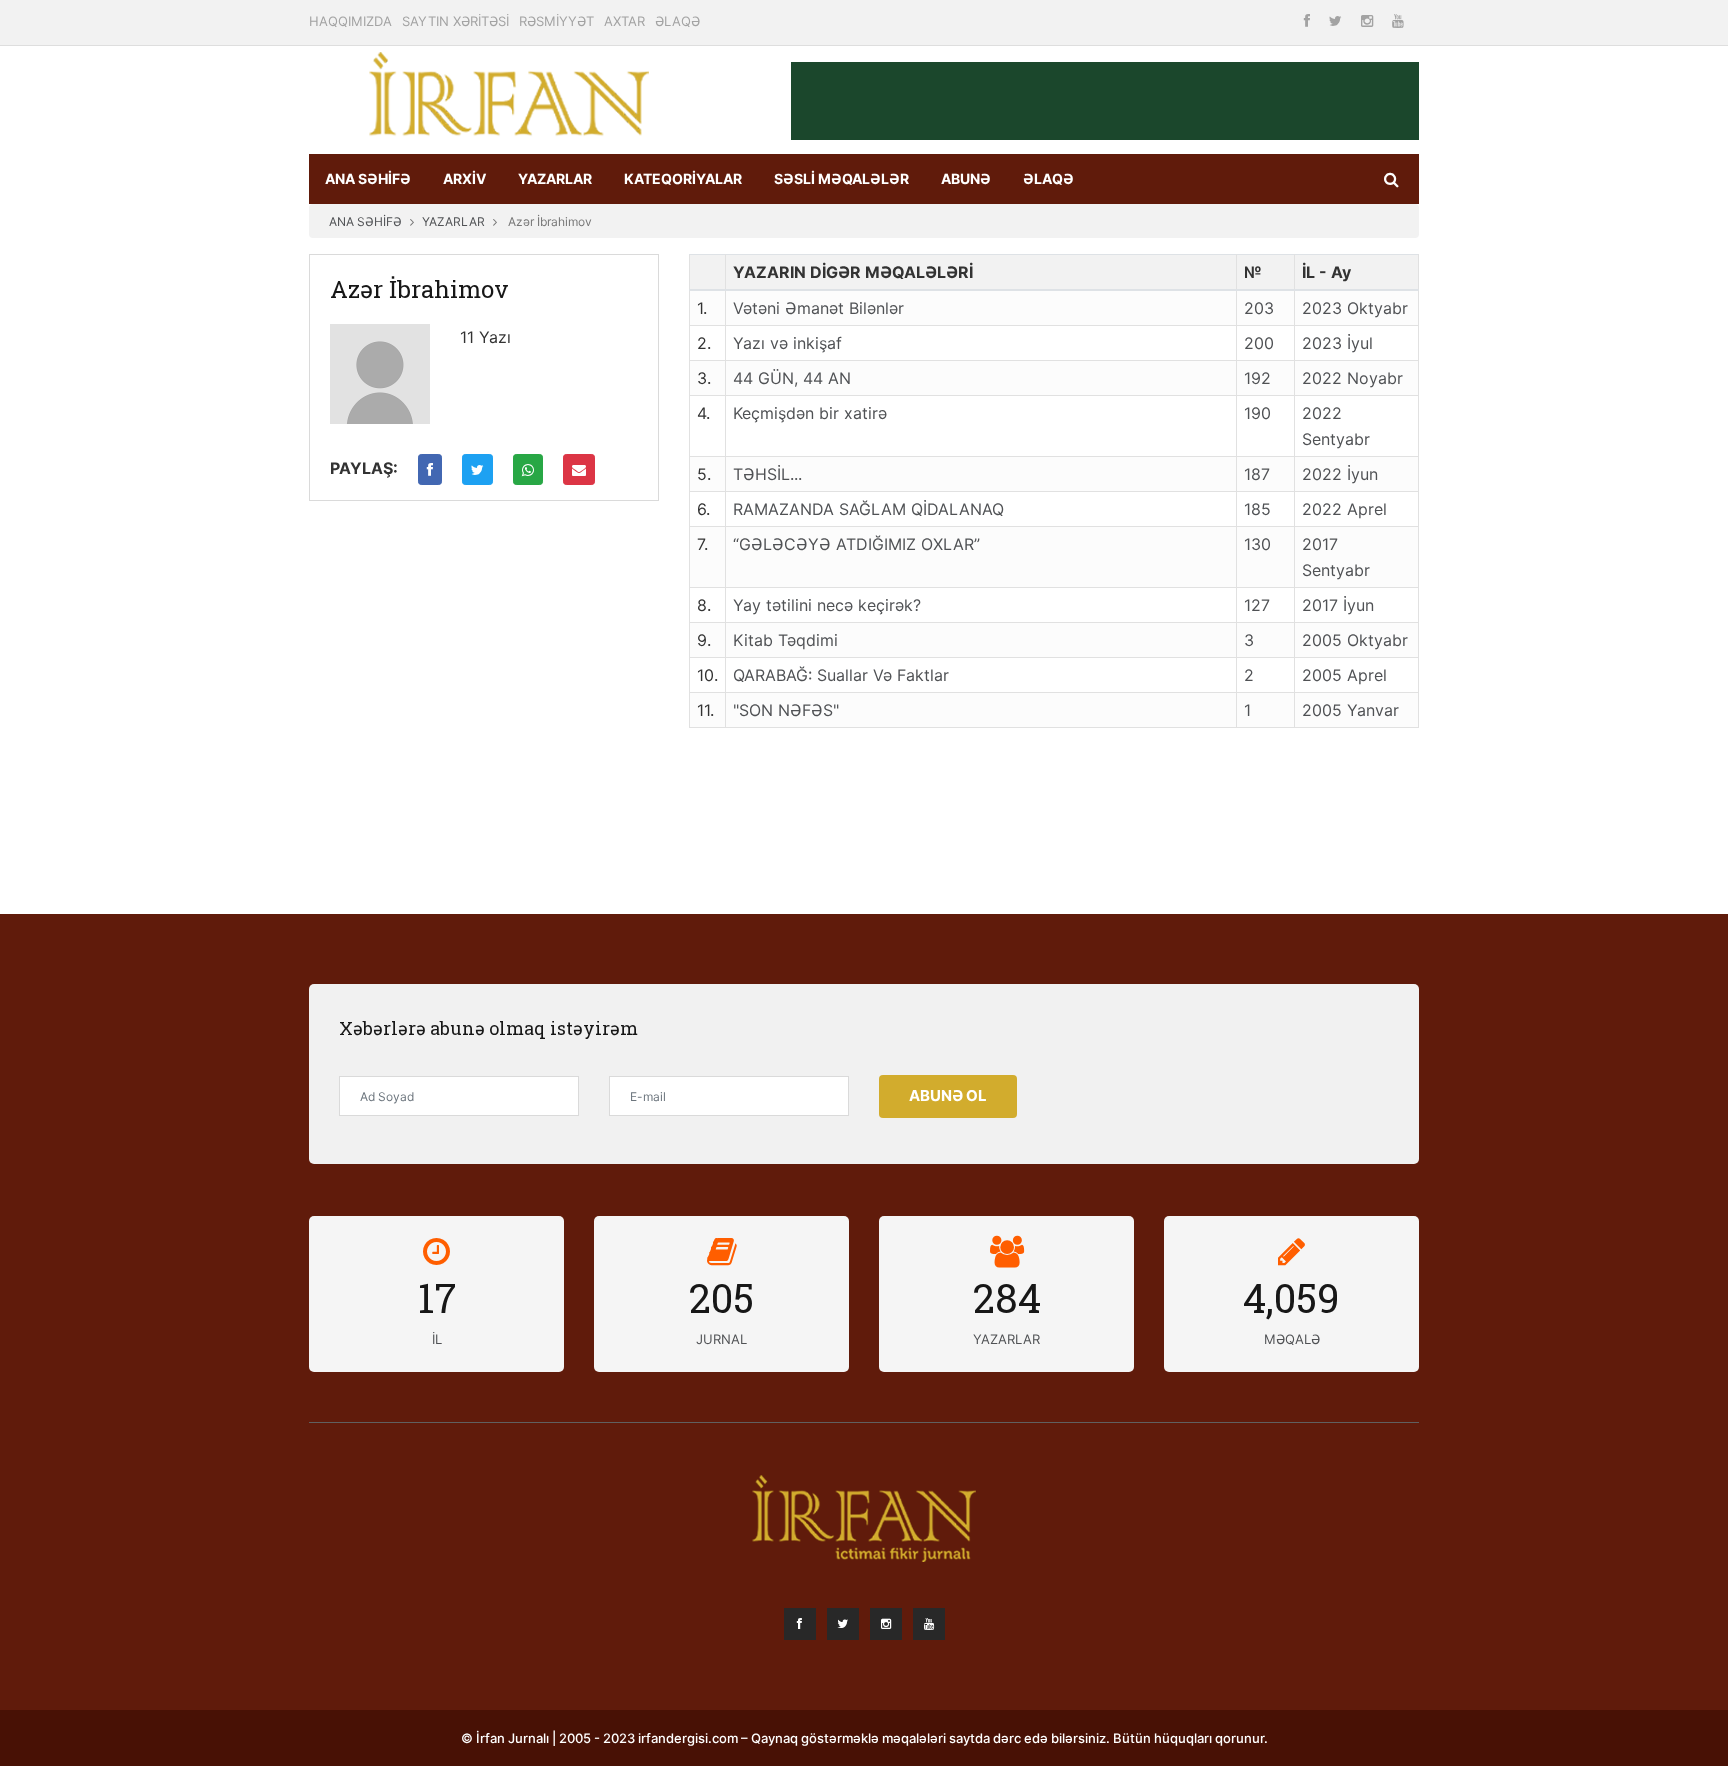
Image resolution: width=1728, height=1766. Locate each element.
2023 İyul (1337, 343)
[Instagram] (1369, 20)
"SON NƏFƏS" (786, 710)
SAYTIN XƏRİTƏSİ (455, 21)
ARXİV (464, 178)
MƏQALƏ (1292, 1339)
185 (1257, 509)
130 (1257, 544)
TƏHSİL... (767, 474)
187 (1257, 474)
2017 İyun (1338, 605)
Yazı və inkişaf (787, 343)
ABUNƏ (966, 178)
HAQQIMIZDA (350, 21)
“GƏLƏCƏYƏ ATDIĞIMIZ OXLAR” (856, 544)
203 (1259, 308)
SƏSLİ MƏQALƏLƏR (841, 178)
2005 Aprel (1344, 675)
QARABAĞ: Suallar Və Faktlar (841, 675)
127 (1257, 605)
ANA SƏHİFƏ (368, 178)
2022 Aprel (1344, 509)
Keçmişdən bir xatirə (810, 413)
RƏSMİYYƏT (556, 21)
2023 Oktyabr (1355, 308)
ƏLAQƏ (677, 21)
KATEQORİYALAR (683, 178)
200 (1259, 343)
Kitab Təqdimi (785, 640)
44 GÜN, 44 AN (792, 378)
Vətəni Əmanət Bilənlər (818, 308)
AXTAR (624, 21)
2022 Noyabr (1352, 378)
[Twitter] (1337, 20)
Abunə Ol (948, 1095)
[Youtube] (1398, 20)
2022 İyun (1340, 474)
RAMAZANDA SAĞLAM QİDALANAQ (868, 509)
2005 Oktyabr (1355, 640)
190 (1257, 413)
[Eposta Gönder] (579, 469)
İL (437, 1339)
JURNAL (721, 1339)
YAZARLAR (555, 178)
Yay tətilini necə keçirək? (827, 605)
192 (1257, 378)
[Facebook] (1309, 20)
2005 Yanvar (1350, 710)
